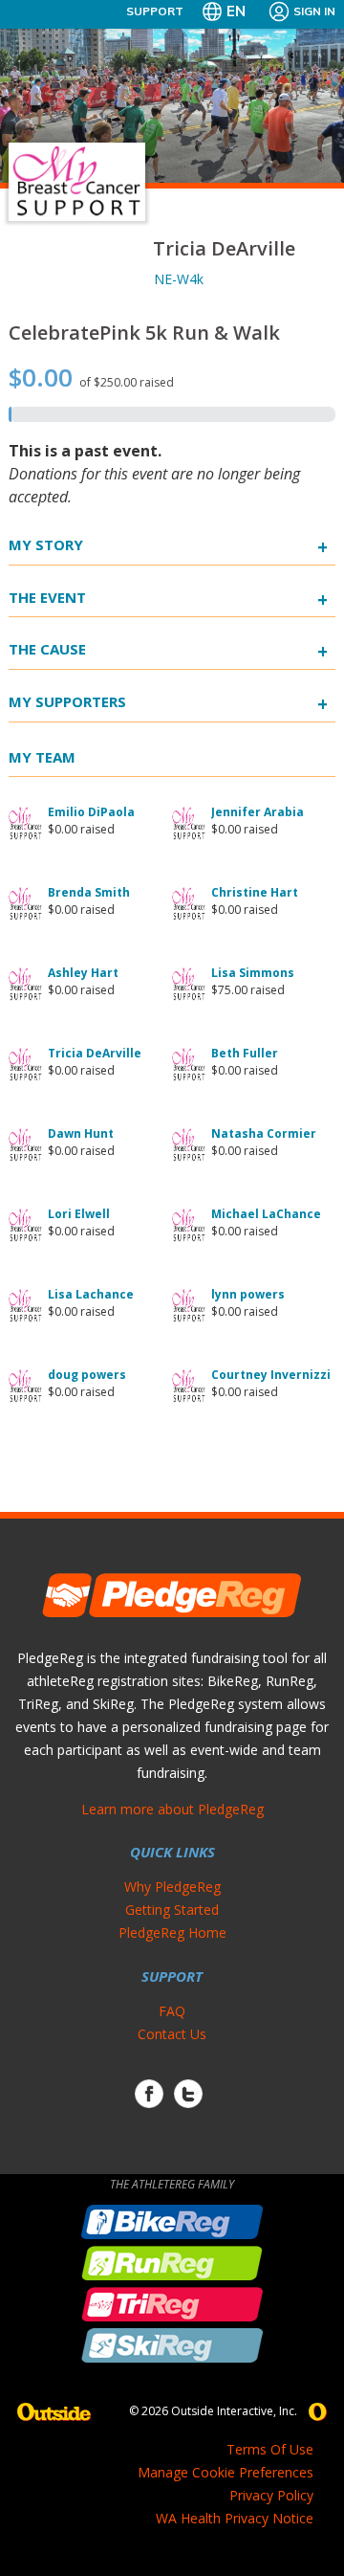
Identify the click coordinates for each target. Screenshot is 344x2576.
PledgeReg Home (172, 1932)
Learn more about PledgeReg (172, 1809)
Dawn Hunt (81, 1133)
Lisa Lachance (91, 1294)
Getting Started (172, 1910)
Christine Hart (255, 892)
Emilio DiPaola (91, 812)
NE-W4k (179, 279)
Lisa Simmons (253, 973)
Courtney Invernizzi (271, 1375)
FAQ (172, 2011)
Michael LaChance (266, 1214)
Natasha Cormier (264, 1133)
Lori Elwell (79, 1214)
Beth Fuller (245, 1053)
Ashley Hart (83, 973)
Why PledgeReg (172, 1887)
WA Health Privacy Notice (235, 2518)
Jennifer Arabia (258, 812)
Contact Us (172, 2034)
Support (155, 11)
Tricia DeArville (95, 1053)
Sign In (314, 11)
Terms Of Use (270, 2449)
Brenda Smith (89, 892)
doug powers (87, 1375)
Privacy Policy (271, 2495)
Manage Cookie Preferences (226, 2472)
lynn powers (248, 1294)
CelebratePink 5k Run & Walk (144, 333)
